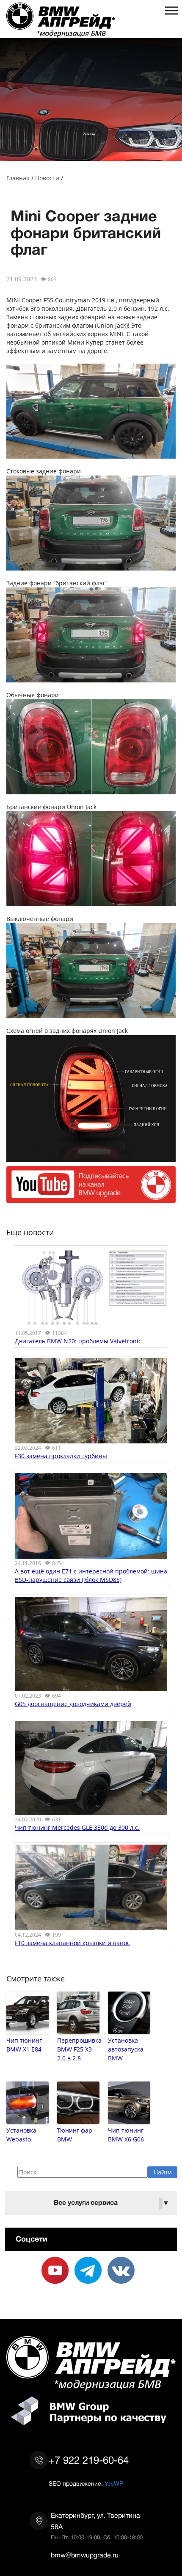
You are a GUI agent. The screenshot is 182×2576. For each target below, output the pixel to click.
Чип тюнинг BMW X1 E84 (24, 2045)
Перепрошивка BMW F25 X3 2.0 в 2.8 (78, 2049)
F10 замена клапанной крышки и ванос (72, 1943)
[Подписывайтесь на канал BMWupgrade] (91, 1199)
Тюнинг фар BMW (75, 2135)
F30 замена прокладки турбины (61, 1456)
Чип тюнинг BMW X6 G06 (126, 2135)
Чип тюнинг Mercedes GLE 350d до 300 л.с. (77, 1827)
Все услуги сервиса (112, 2203)
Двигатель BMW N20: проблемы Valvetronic (78, 1341)
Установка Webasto (21, 2135)
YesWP (114, 2484)
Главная (18, 178)
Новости (47, 178)
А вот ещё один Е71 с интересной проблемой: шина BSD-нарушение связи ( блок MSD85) (91, 1575)
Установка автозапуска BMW (126, 2049)
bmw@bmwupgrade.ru (85, 2555)
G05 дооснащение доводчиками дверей (73, 1704)
